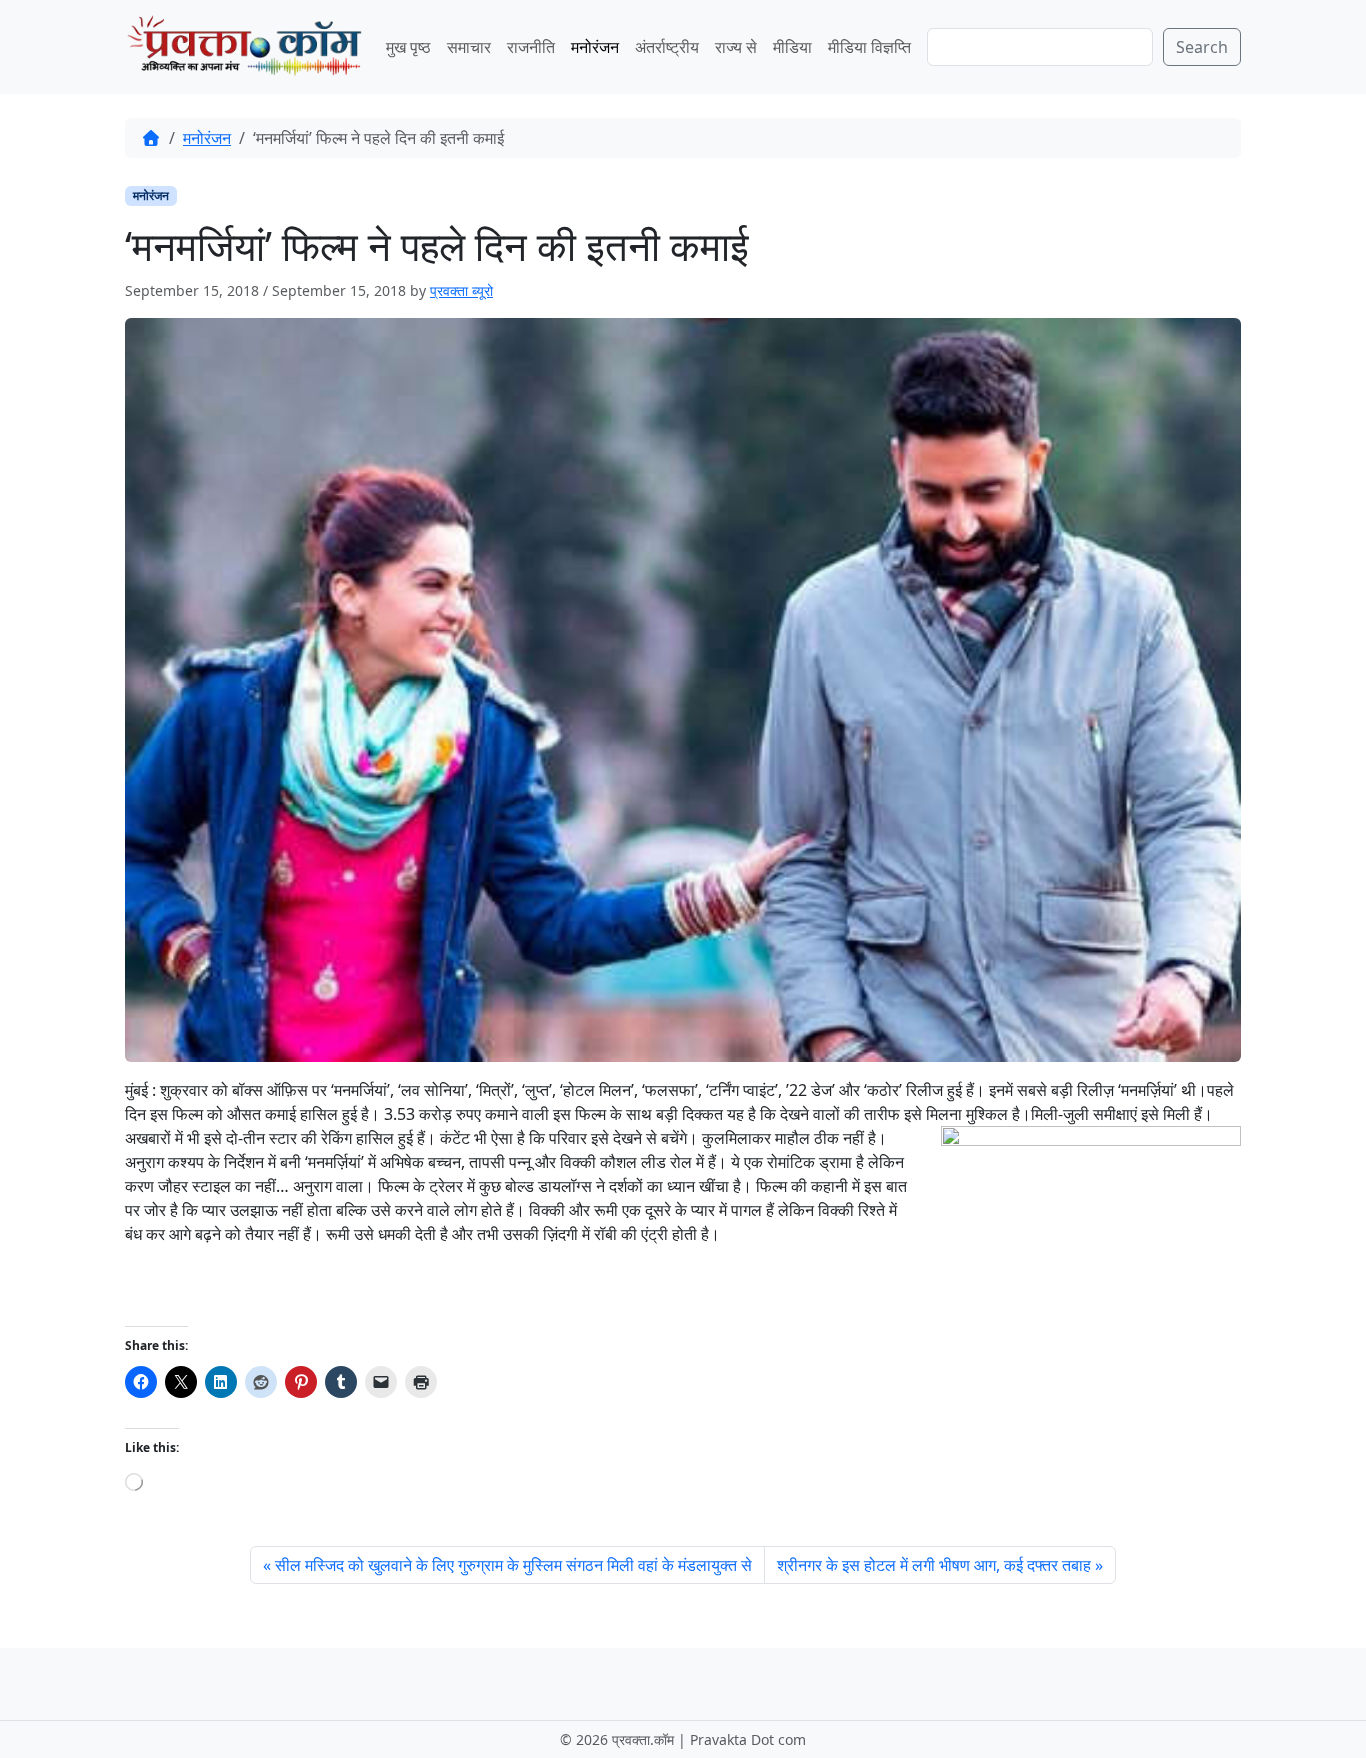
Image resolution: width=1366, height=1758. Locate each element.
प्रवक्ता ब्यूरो (461, 290)
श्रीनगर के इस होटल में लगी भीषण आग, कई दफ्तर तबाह (934, 1565)
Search (1202, 47)
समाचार (469, 47)
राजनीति (531, 47)
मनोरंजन (595, 47)
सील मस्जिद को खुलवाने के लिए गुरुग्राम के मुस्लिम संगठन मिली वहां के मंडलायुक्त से (513, 1565)
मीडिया (792, 47)
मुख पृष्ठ (408, 47)
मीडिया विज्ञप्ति (869, 47)
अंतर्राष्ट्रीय (667, 47)
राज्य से (736, 47)
